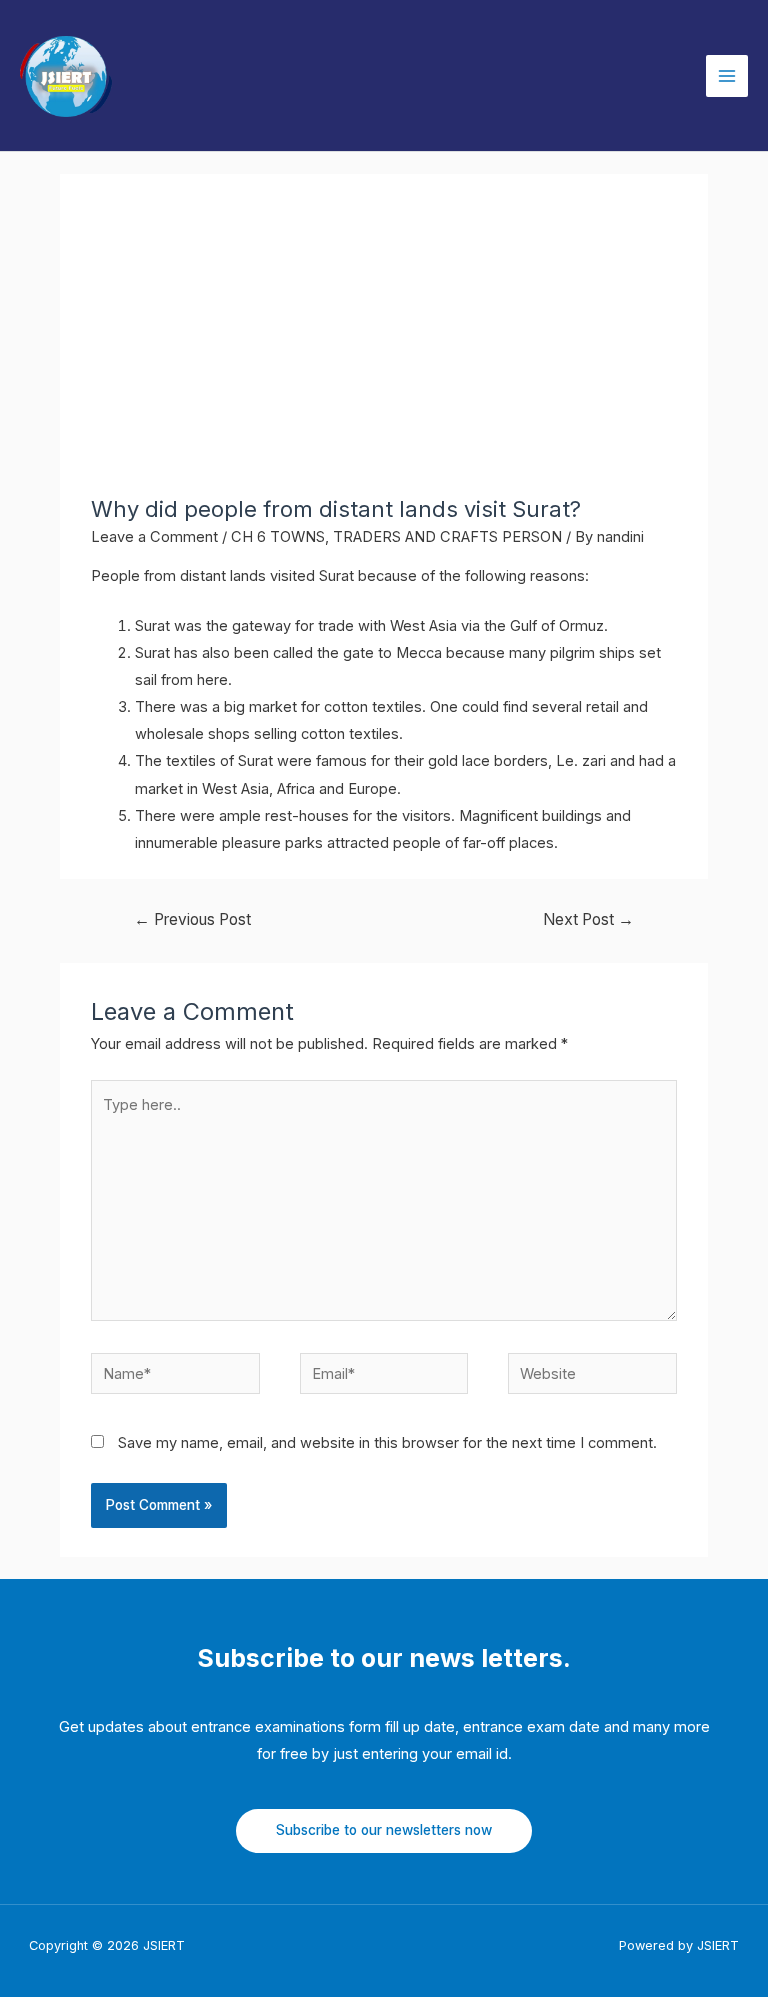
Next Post (588, 919)
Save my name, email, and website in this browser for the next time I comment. (387, 1443)
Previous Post (192, 919)
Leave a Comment (154, 537)
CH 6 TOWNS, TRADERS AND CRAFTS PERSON (396, 537)
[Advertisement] (384, 346)
